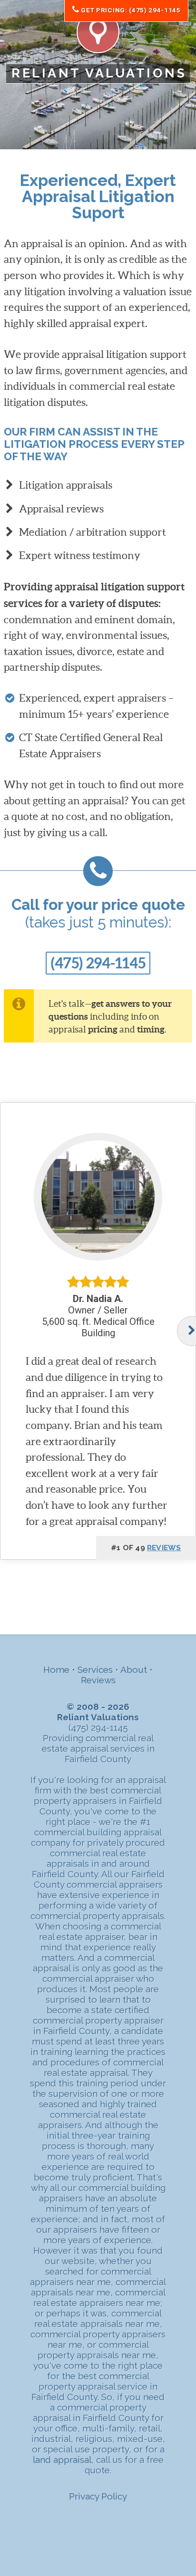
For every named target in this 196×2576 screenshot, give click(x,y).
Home (56, 1669)
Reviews (98, 1680)
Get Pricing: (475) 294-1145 (130, 10)
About (134, 1669)
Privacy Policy (98, 2496)
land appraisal (62, 2460)
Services (95, 1669)
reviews (164, 1548)
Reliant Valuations (99, 73)
